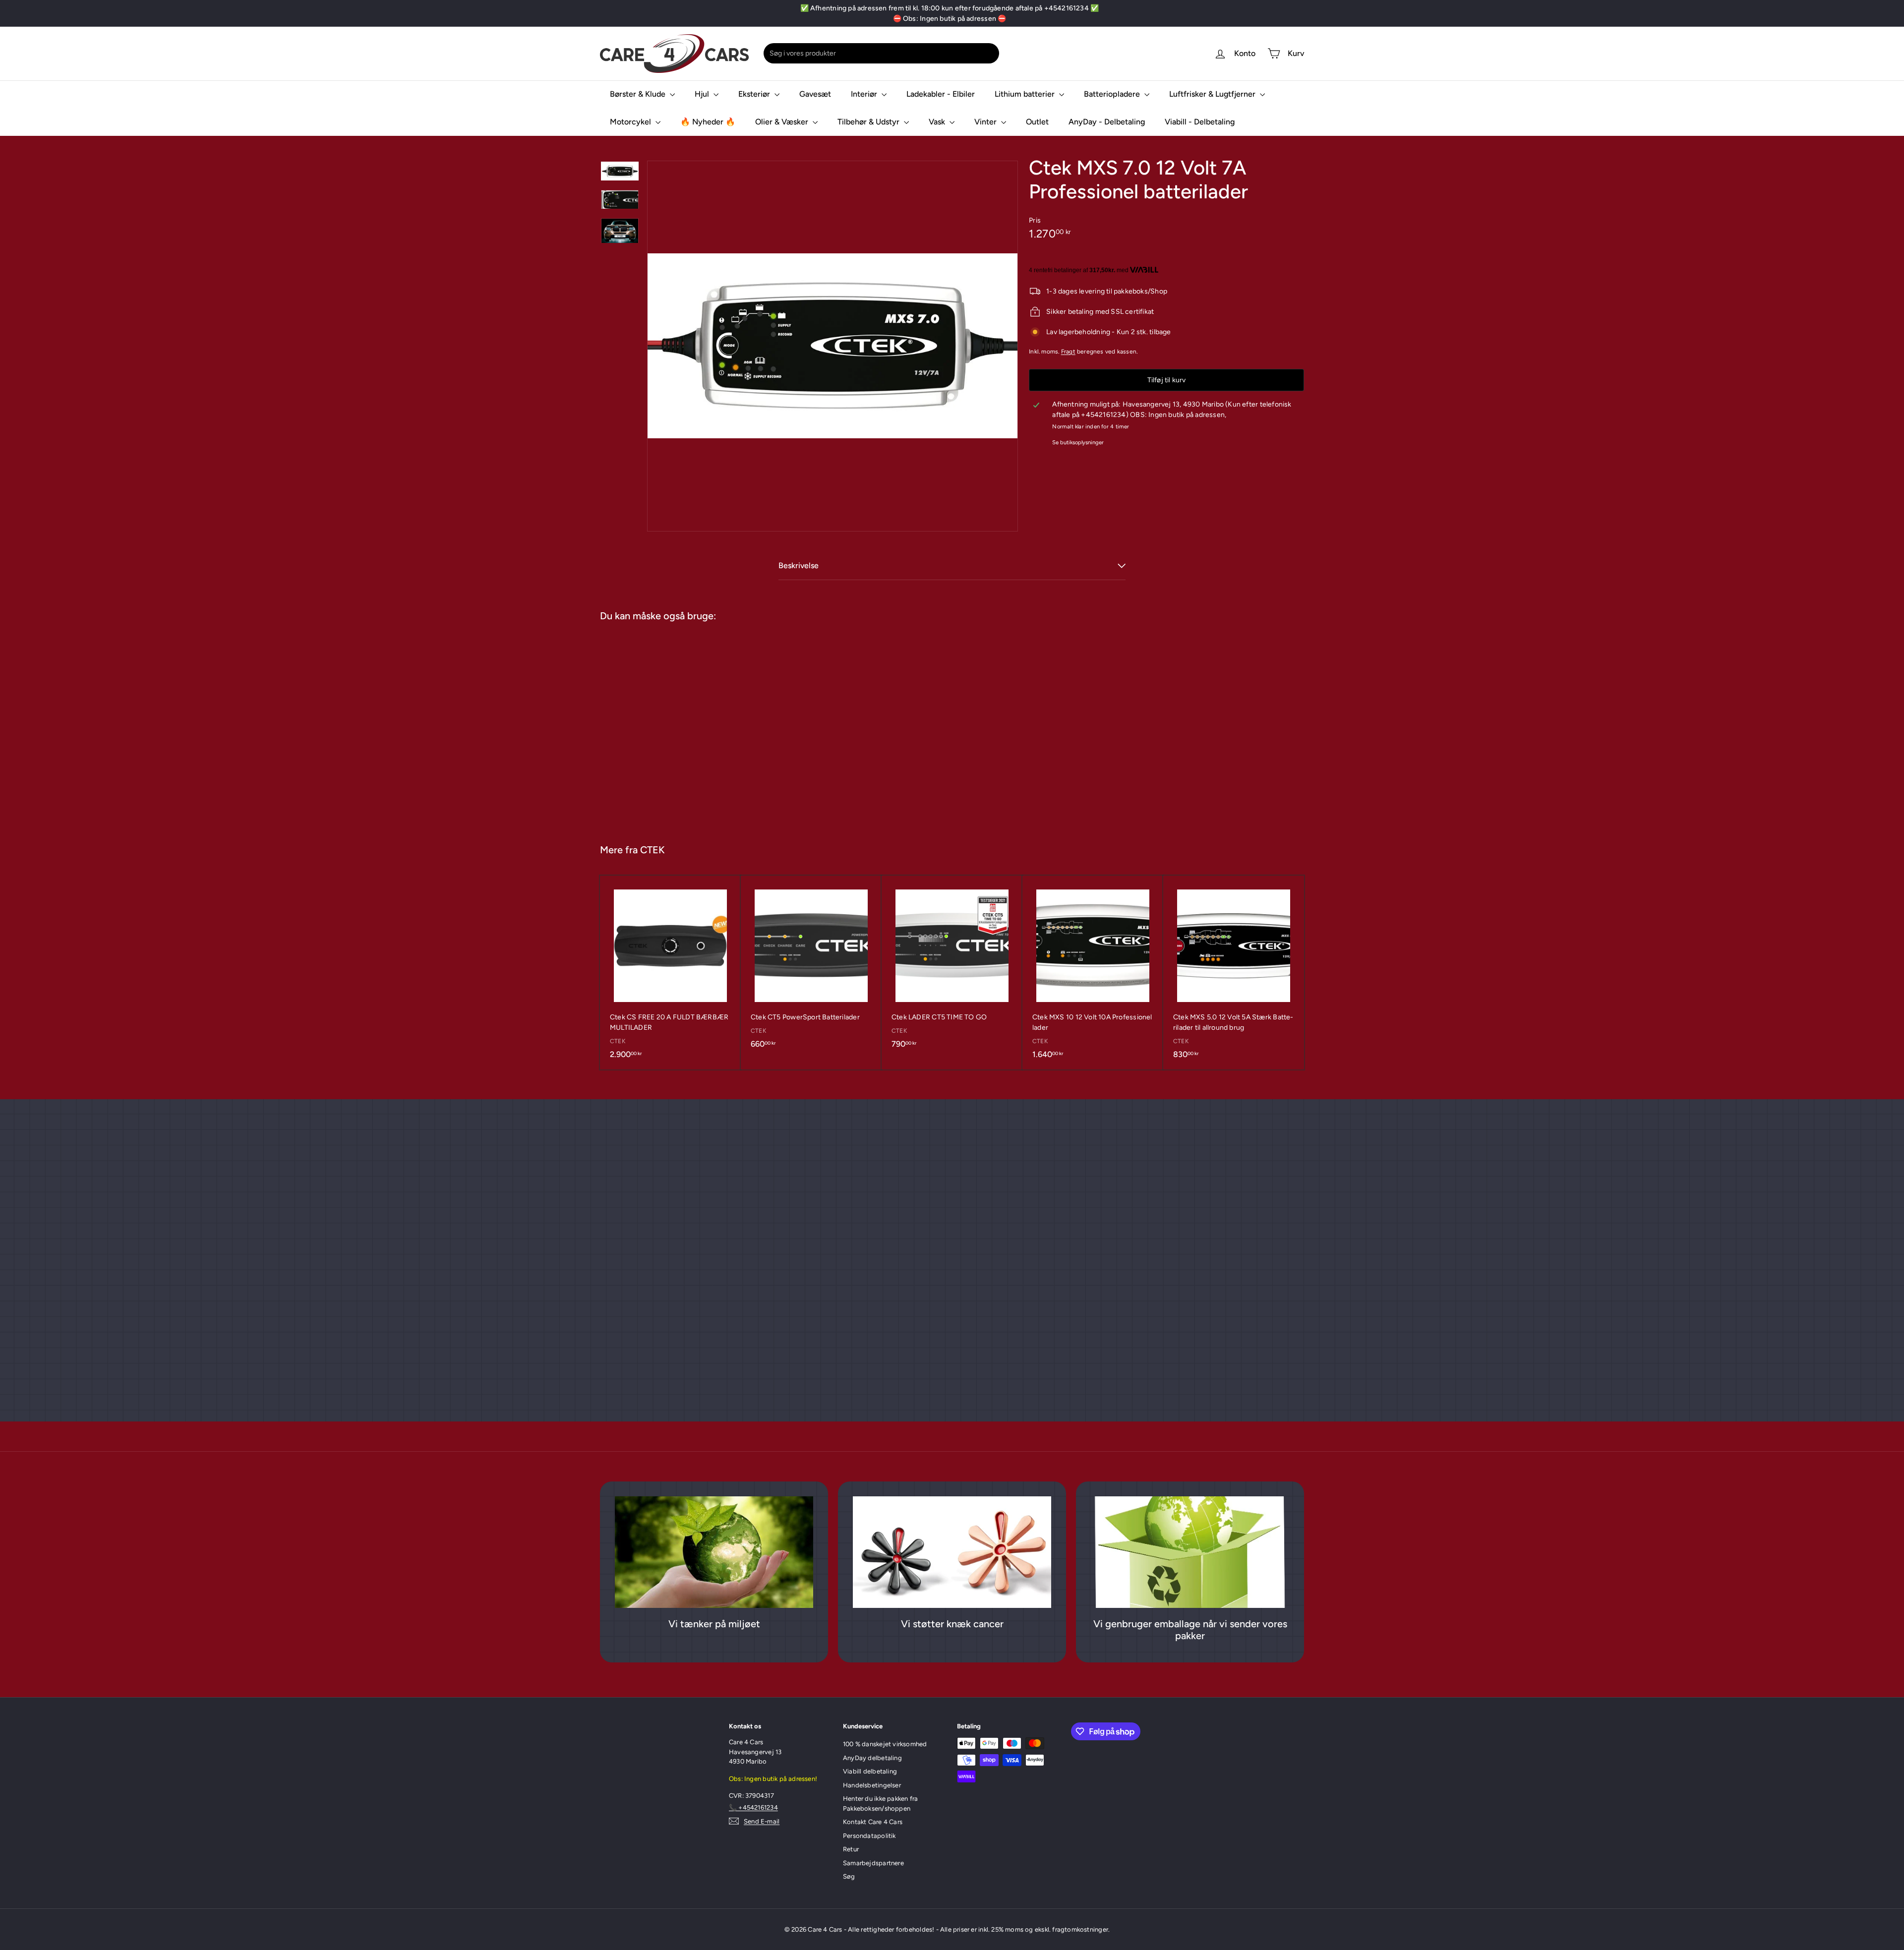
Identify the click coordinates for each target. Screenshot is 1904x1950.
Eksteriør (755, 94)
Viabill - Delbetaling (1200, 122)
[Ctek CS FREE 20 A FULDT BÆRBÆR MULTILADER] (670, 973)
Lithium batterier (1026, 94)
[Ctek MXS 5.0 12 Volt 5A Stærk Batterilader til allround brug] (1234, 973)
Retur (851, 1849)
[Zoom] (833, 346)
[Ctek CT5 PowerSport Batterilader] (811, 967)
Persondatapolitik (869, 1836)
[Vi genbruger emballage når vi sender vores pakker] (1190, 1552)
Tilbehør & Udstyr (869, 122)
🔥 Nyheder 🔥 (708, 122)
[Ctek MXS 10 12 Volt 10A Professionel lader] (1093, 973)
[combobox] (881, 53)
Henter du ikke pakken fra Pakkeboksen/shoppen (880, 1803)
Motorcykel (631, 122)
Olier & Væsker (783, 122)
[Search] (990, 53)
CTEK (653, 850)
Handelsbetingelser (872, 1785)
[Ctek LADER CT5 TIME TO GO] (952, 967)
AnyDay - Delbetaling (1107, 122)
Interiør (865, 94)
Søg (849, 1876)
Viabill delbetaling (870, 1771)
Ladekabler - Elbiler (941, 94)
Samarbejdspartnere (873, 1863)
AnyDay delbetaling (872, 1758)
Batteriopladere (1113, 94)
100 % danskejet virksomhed (885, 1744)
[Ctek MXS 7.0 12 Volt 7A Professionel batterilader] (659, 728)
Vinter (986, 122)
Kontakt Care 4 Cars (873, 1822)
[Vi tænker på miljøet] (714, 1552)
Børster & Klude (639, 94)
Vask (938, 122)
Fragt (1068, 352)
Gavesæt (815, 94)
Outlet (1037, 122)
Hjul (703, 94)
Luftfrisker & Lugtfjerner (1213, 94)
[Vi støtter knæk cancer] (952, 1552)
